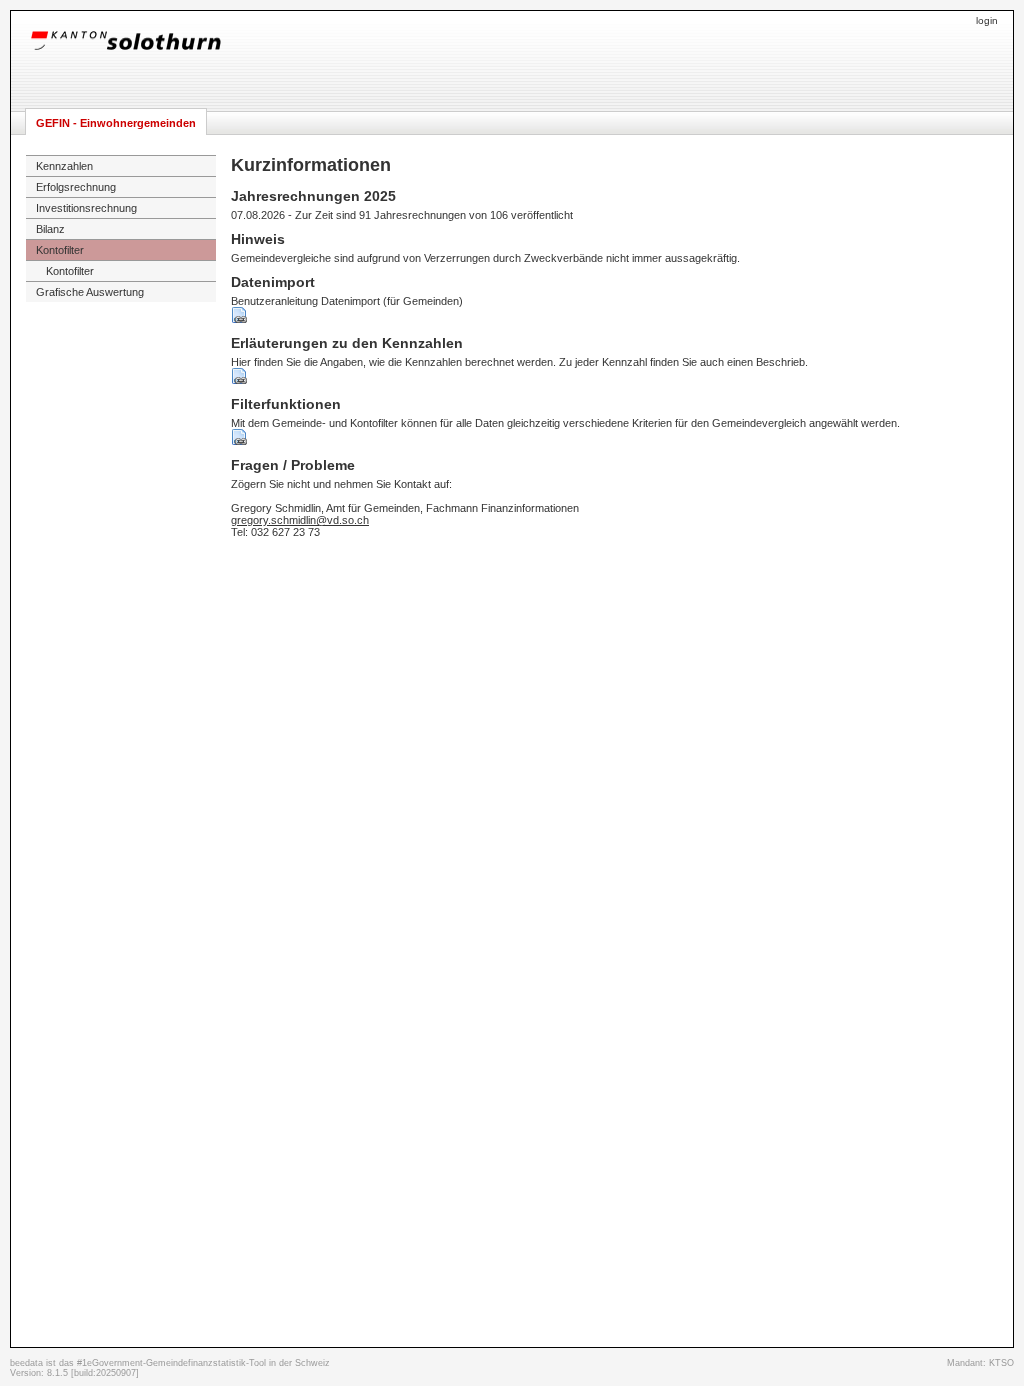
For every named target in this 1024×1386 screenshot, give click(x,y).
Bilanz (50, 229)
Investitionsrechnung (86, 208)
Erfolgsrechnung (76, 187)
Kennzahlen (64, 166)
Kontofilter (60, 250)
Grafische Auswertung (90, 292)
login (987, 20)
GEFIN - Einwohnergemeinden (116, 123)
